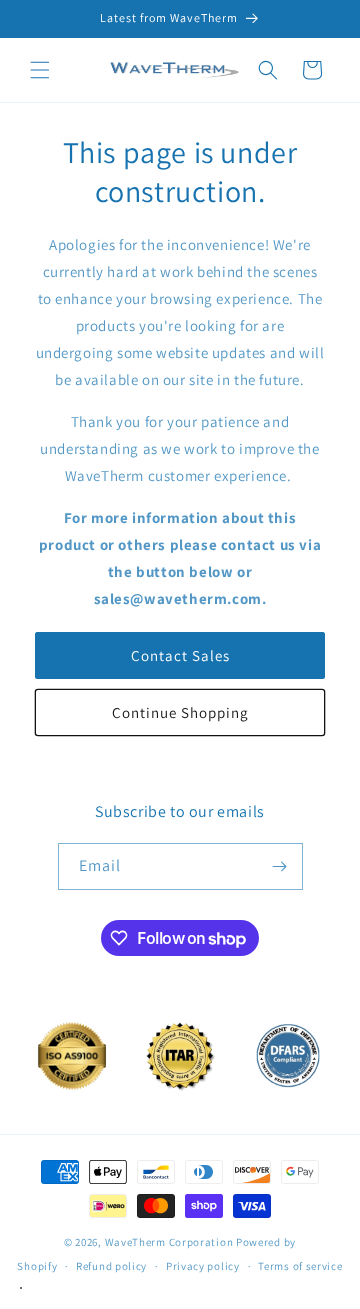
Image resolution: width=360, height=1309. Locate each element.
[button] (40, 70)
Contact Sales (180, 655)
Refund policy (111, 1266)
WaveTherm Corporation (169, 1242)
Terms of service (300, 1266)
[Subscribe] (280, 866)
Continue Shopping (180, 712)
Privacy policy (203, 1266)
